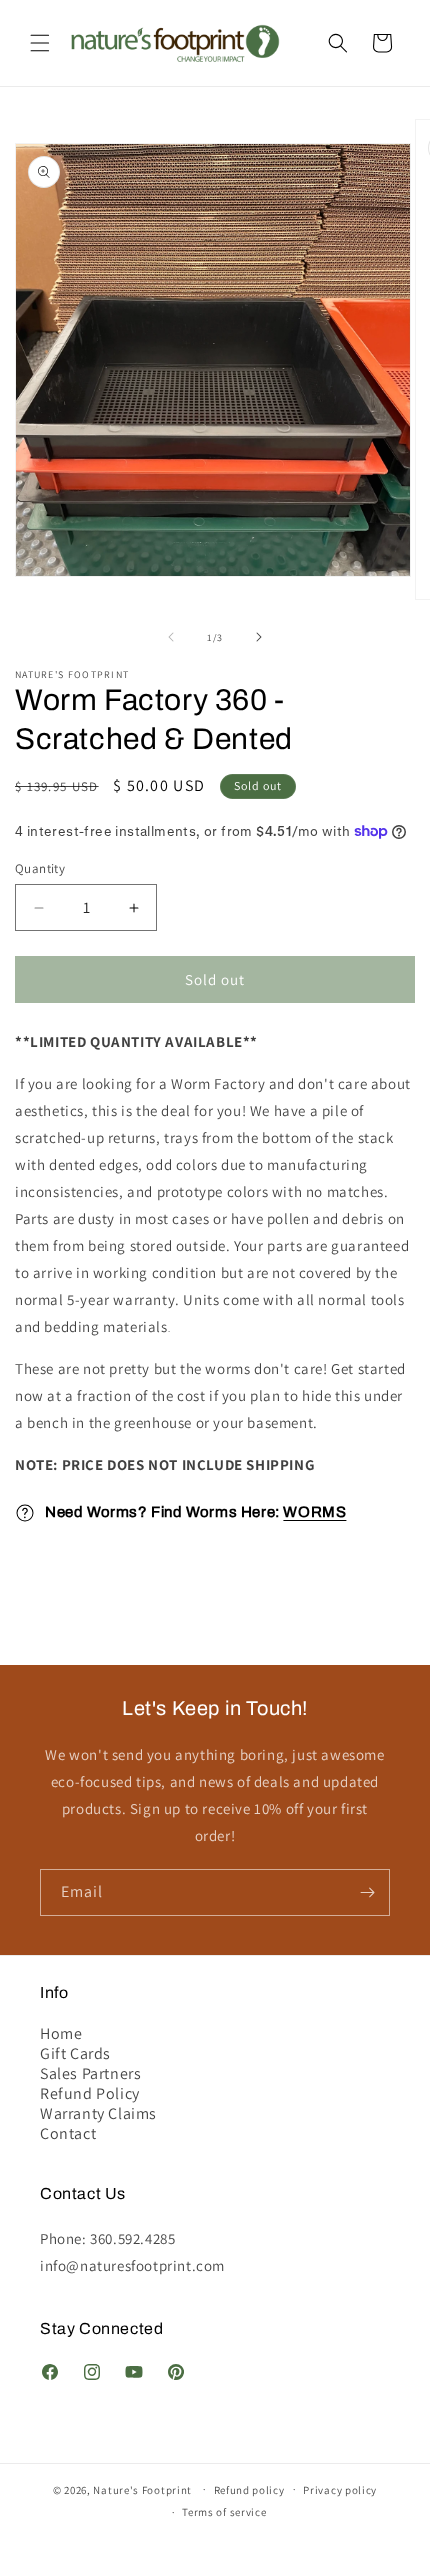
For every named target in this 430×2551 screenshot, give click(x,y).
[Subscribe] (367, 1892)
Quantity (40, 868)
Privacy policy (340, 2490)
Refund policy (249, 2490)
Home (61, 2034)
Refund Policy (90, 2094)
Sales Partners (90, 2074)
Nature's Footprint (142, 2489)
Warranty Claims (98, 2114)
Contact (68, 2134)
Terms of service (224, 2512)
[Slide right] (259, 637)
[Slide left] (171, 637)
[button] (40, 43)
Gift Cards (75, 2054)
